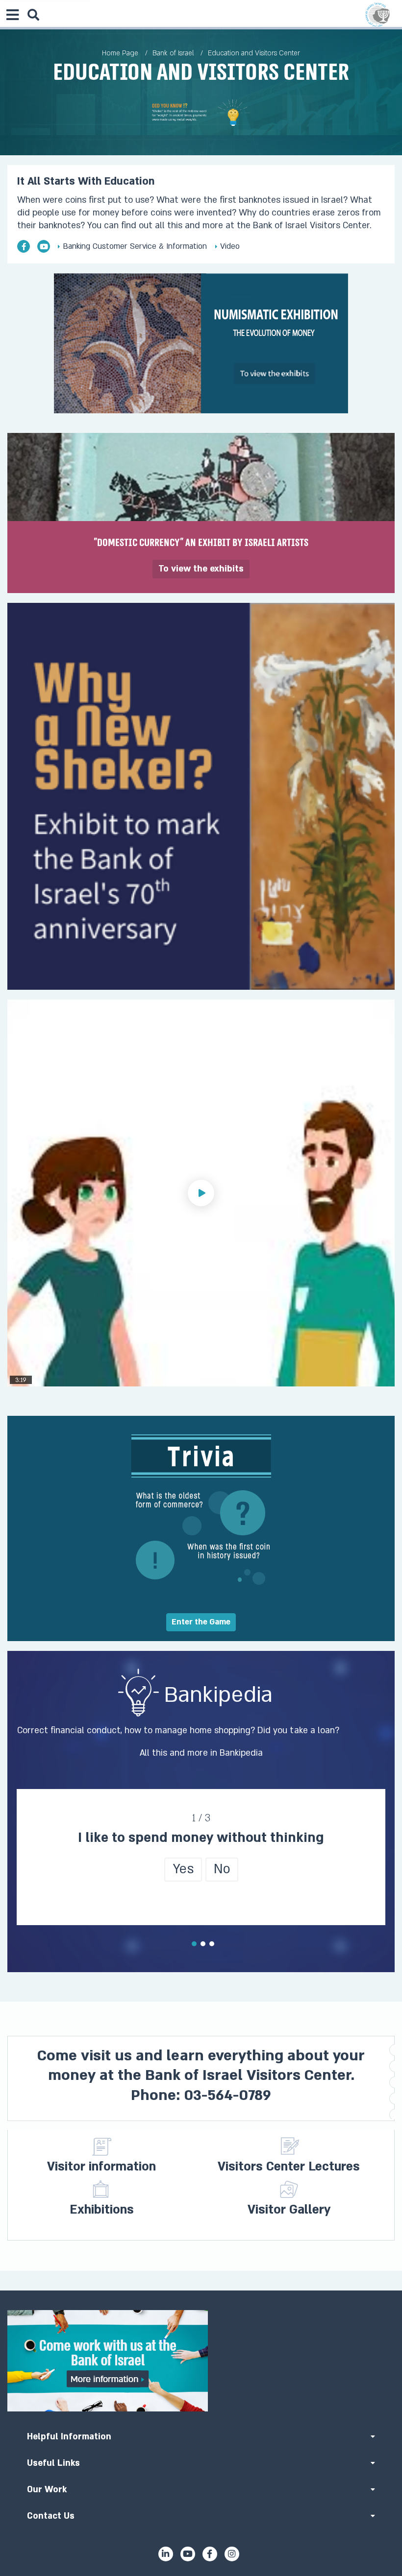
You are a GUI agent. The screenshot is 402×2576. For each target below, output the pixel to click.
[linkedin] (166, 2554)
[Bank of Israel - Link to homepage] (377, 15)
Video (229, 246)
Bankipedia (241, 1753)
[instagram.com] (232, 2554)
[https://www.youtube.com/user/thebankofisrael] (44, 246)
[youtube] (188, 2554)
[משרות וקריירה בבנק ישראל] (201, 2361)
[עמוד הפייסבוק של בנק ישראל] (24, 246)
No (222, 1869)
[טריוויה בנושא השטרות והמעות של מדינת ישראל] (201, 1524)
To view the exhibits (201, 569)
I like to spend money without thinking (201, 1838)
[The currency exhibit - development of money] (201, 343)
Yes (183, 1869)
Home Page (120, 53)
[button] (201, 1193)
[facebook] (210, 2554)
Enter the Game (201, 1622)
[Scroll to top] (201, 2290)
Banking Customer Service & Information (134, 246)
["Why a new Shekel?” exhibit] (201, 796)
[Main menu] (12, 15)
